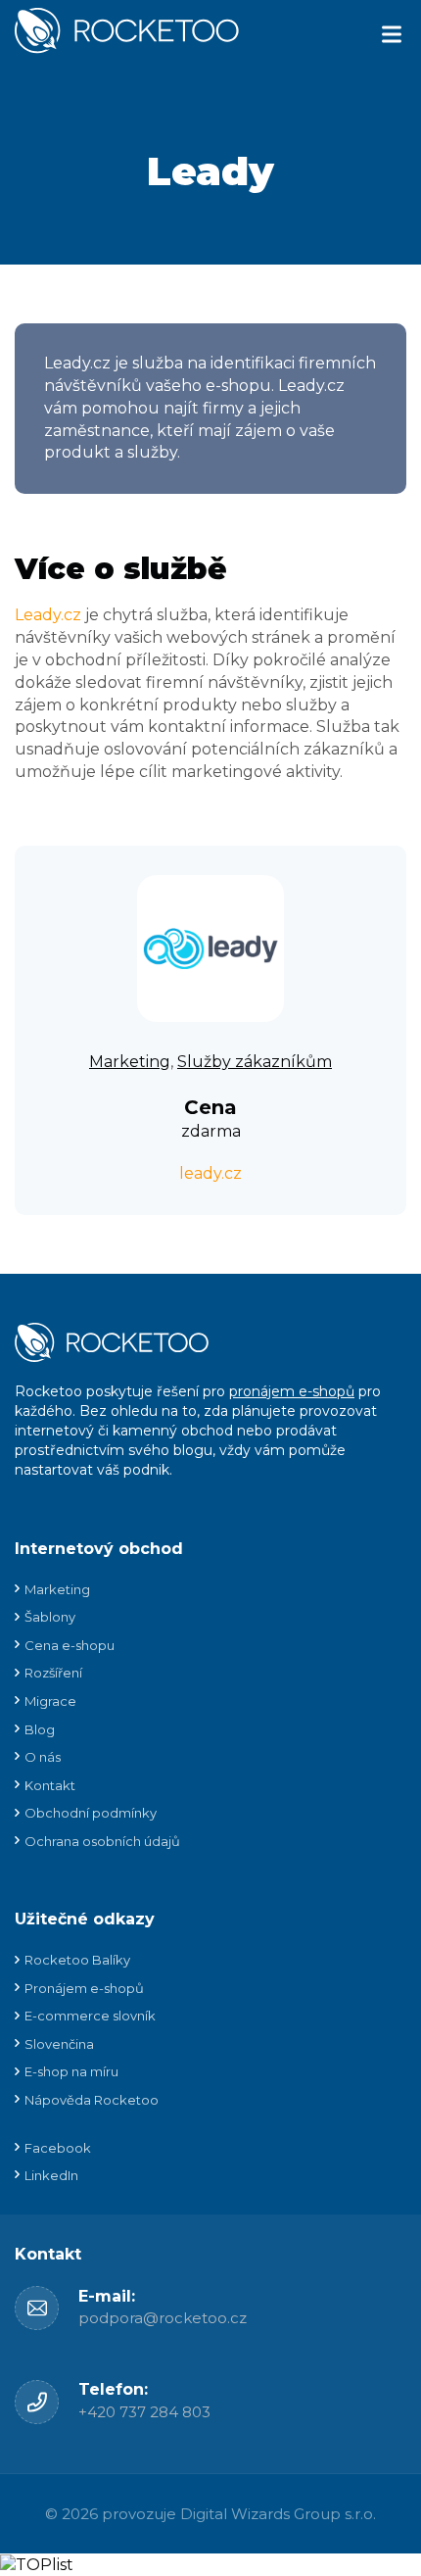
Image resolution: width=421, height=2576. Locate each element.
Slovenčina (59, 2044)
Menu (392, 34)
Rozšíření (53, 1673)
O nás (43, 1757)
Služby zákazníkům (255, 1062)
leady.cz (210, 1173)
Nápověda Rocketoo (92, 2100)
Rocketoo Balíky (77, 1960)
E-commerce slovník (90, 2016)
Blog (40, 1729)
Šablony (50, 1617)
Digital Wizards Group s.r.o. (278, 2514)
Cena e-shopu (70, 1645)
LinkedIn (51, 2175)
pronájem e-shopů (292, 1391)
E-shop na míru (71, 2071)
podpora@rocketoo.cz (163, 2318)
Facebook (58, 2148)
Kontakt (50, 1785)
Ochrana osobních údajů (102, 1841)
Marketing (130, 1062)
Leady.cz (48, 615)
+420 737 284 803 (144, 2412)
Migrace (50, 1701)
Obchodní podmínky (91, 1813)
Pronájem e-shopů (84, 1988)
